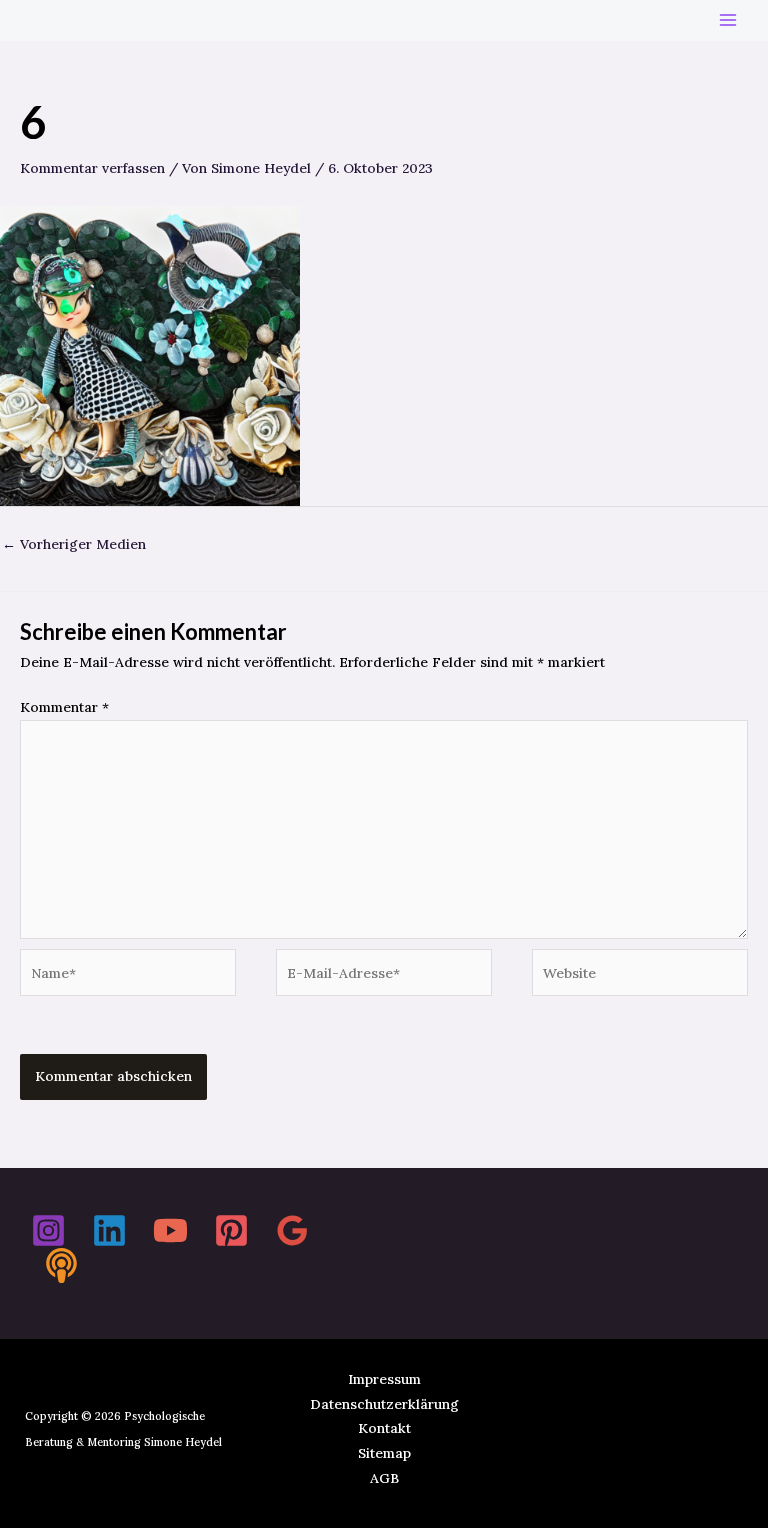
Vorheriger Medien (74, 544)
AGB (384, 1478)
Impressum (384, 1379)
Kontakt (384, 1428)
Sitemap (384, 1453)
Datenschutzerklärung (384, 1404)
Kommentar (64, 707)
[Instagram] (48, 1230)
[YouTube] (170, 1230)
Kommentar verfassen (92, 168)
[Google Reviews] (292, 1230)
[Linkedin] (109, 1230)
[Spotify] (61, 1265)
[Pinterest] (231, 1230)
